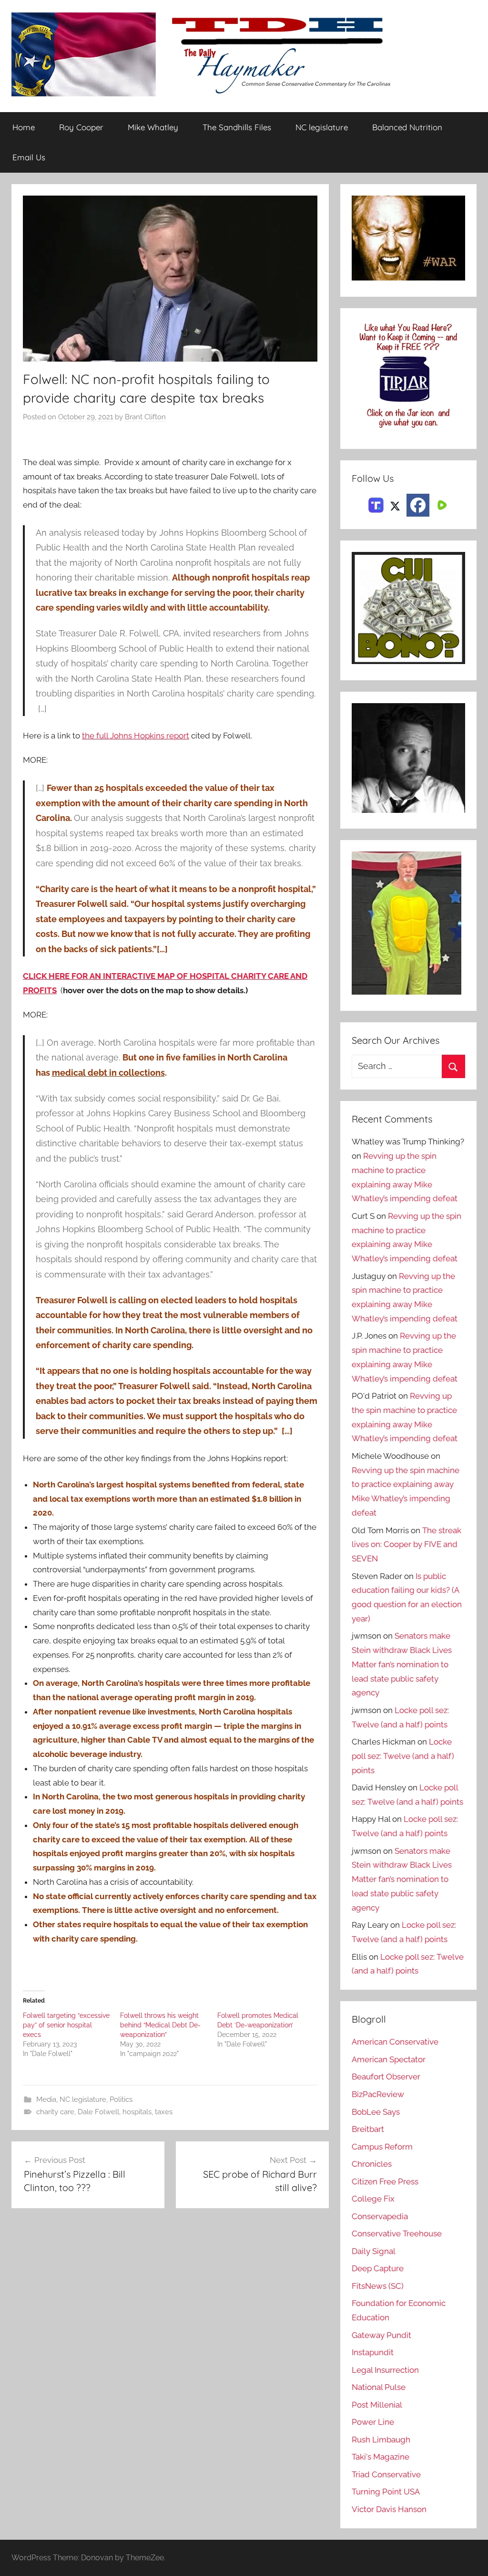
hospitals (137, 2112)
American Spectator (389, 2059)
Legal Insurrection (385, 2370)
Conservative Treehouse (397, 2233)
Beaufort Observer (386, 2077)
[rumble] (441, 504)
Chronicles (372, 2164)
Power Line (373, 2422)
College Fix (373, 2199)
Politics (121, 2099)
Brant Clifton (145, 417)
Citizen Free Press (385, 2181)
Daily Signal (374, 2251)
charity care (55, 2112)
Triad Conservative (386, 2474)
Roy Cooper (81, 127)
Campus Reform (382, 2147)
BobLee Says (376, 2112)
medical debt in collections (108, 1073)
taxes (164, 2112)
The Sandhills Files (237, 127)
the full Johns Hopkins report (136, 736)
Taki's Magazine (381, 2457)
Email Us (29, 157)
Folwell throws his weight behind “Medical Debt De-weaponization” (160, 2025)
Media (46, 2099)
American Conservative (395, 2042)
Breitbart (368, 2129)
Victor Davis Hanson (389, 2509)
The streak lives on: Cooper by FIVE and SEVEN (407, 1545)
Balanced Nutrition (407, 127)
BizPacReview (378, 2094)
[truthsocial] (376, 504)
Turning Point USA (386, 2492)
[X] (395, 504)
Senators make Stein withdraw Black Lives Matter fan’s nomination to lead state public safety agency (402, 1664)
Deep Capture (378, 2268)
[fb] (418, 505)
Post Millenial (377, 2405)
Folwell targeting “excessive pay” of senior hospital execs (66, 2025)
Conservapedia (380, 2216)
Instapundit (373, 2352)
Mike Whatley (153, 127)
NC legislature (322, 127)
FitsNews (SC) (378, 2286)
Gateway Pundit (381, 2335)
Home (24, 127)
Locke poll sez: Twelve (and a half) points (403, 1756)
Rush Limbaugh (381, 2440)
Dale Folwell (98, 2112)
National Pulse (379, 2387)
